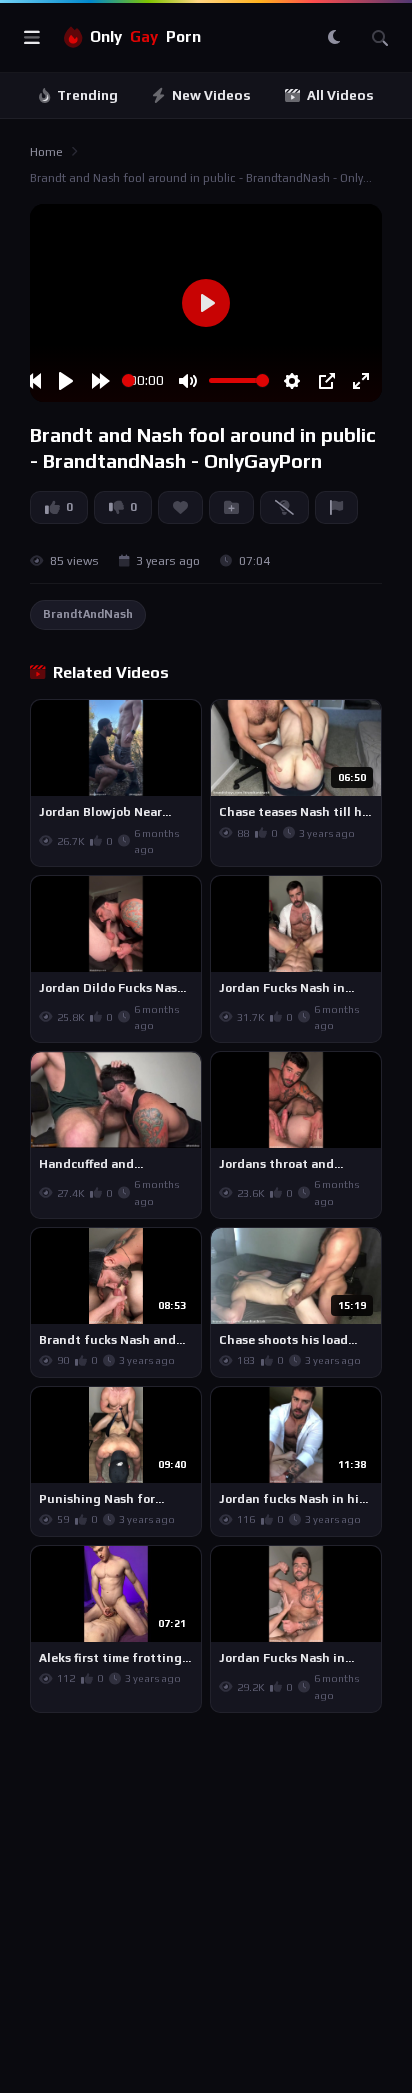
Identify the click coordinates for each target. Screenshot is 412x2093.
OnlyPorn (145, 36)
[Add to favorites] (185, 724)
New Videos (211, 95)
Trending (87, 95)
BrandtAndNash (88, 614)
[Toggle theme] (334, 38)
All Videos (340, 95)
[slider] (128, 380)
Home (46, 152)
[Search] (380, 38)
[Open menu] (32, 38)
